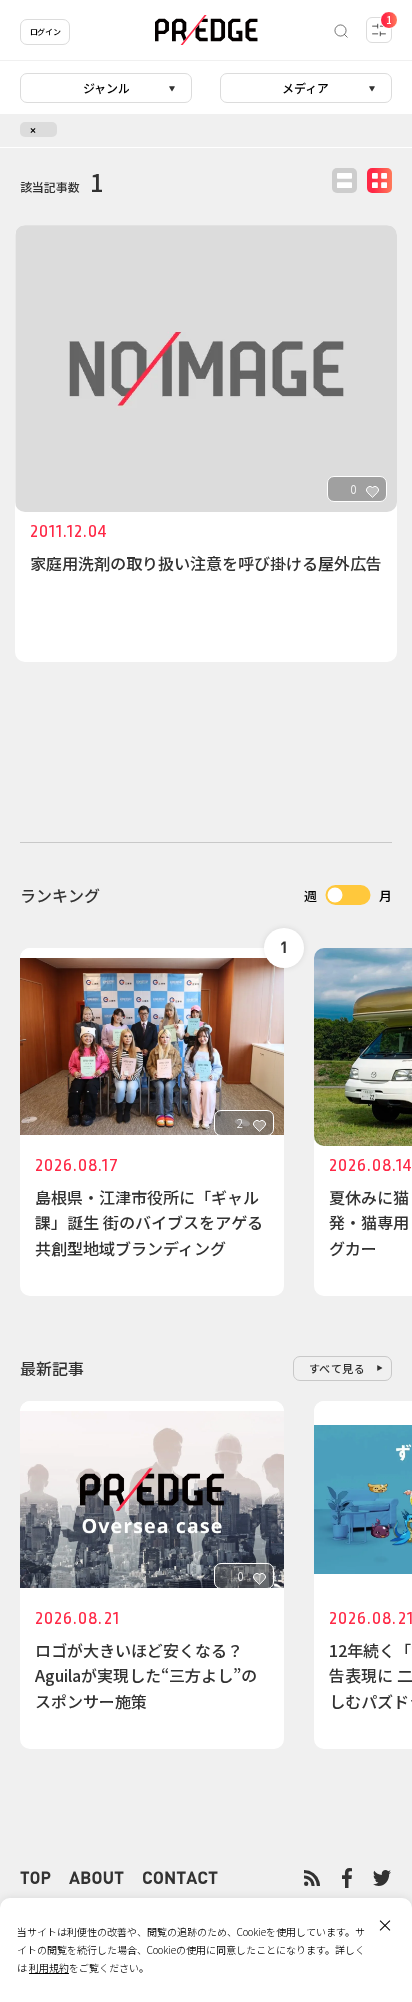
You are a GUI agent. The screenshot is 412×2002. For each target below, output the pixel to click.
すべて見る (337, 1368)
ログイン (45, 31)
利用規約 (49, 1967)
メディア (305, 87)
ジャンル (106, 87)
